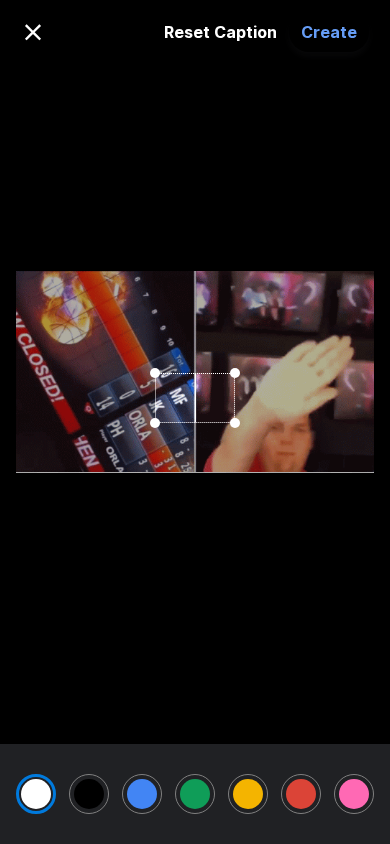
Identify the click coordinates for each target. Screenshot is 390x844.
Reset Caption (220, 32)
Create (329, 32)
